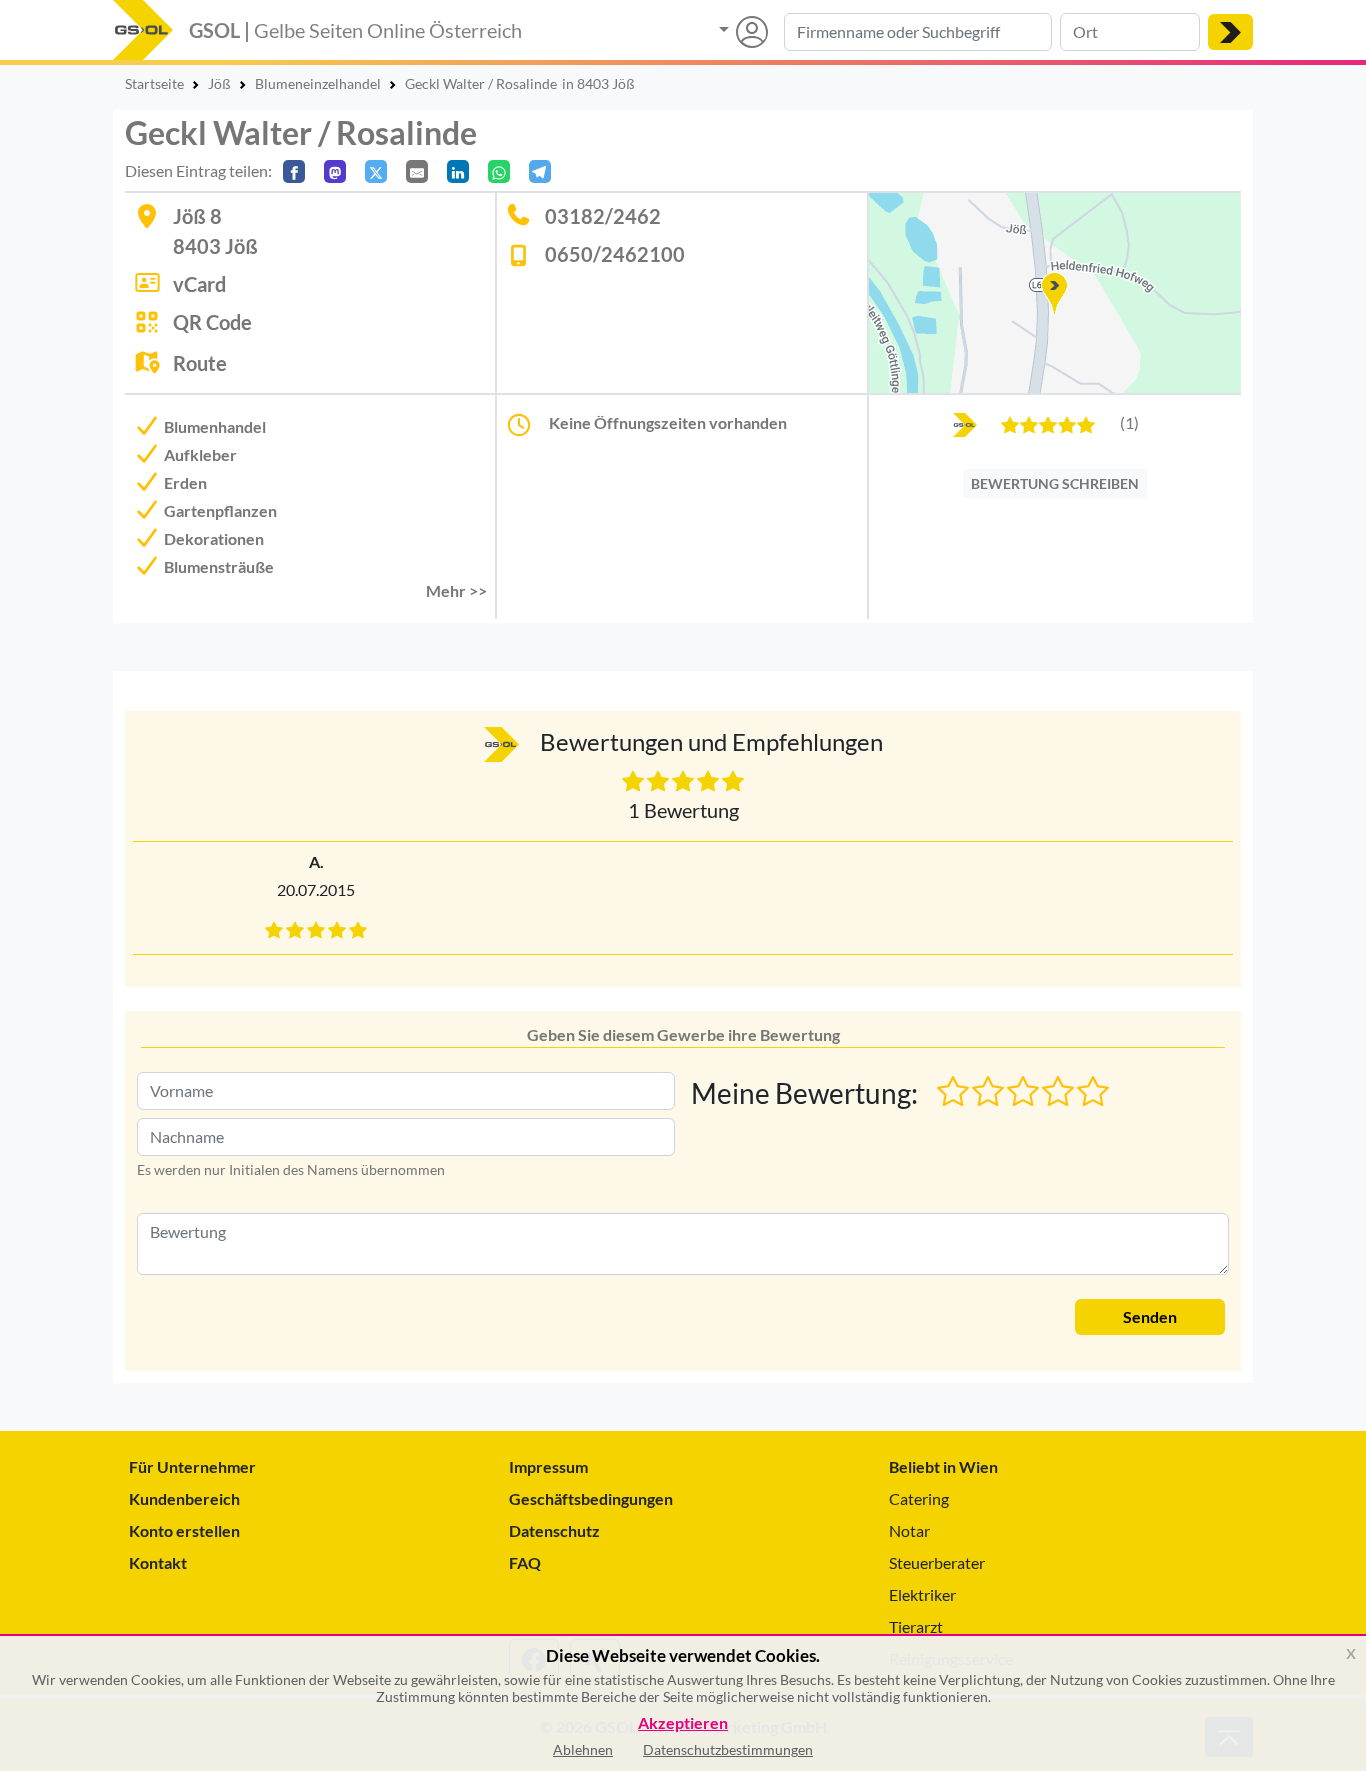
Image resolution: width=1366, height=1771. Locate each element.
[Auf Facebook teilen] (294, 171)
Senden (1150, 1316)
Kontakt (158, 1562)
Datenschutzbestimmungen (728, 1749)
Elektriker (922, 1594)
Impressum (548, 1466)
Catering (919, 1498)
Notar (909, 1530)
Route (200, 363)
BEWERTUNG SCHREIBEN (1055, 483)
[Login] (743, 32)
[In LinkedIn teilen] (458, 171)
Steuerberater (937, 1562)
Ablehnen (583, 1749)
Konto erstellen (184, 1530)
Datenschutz (554, 1530)
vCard (199, 284)
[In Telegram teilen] (540, 171)
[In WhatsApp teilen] (499, 171)
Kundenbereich (184, 1498)
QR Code (212, 322)
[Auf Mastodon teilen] (335, 171)
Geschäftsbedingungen (591, 1498)
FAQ (525, 1562)
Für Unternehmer (192, 1466)
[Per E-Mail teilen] (417, 171)
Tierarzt (916, 1626)
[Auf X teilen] (376, 171)
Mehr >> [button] (456, 590)
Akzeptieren (683, 1723)
